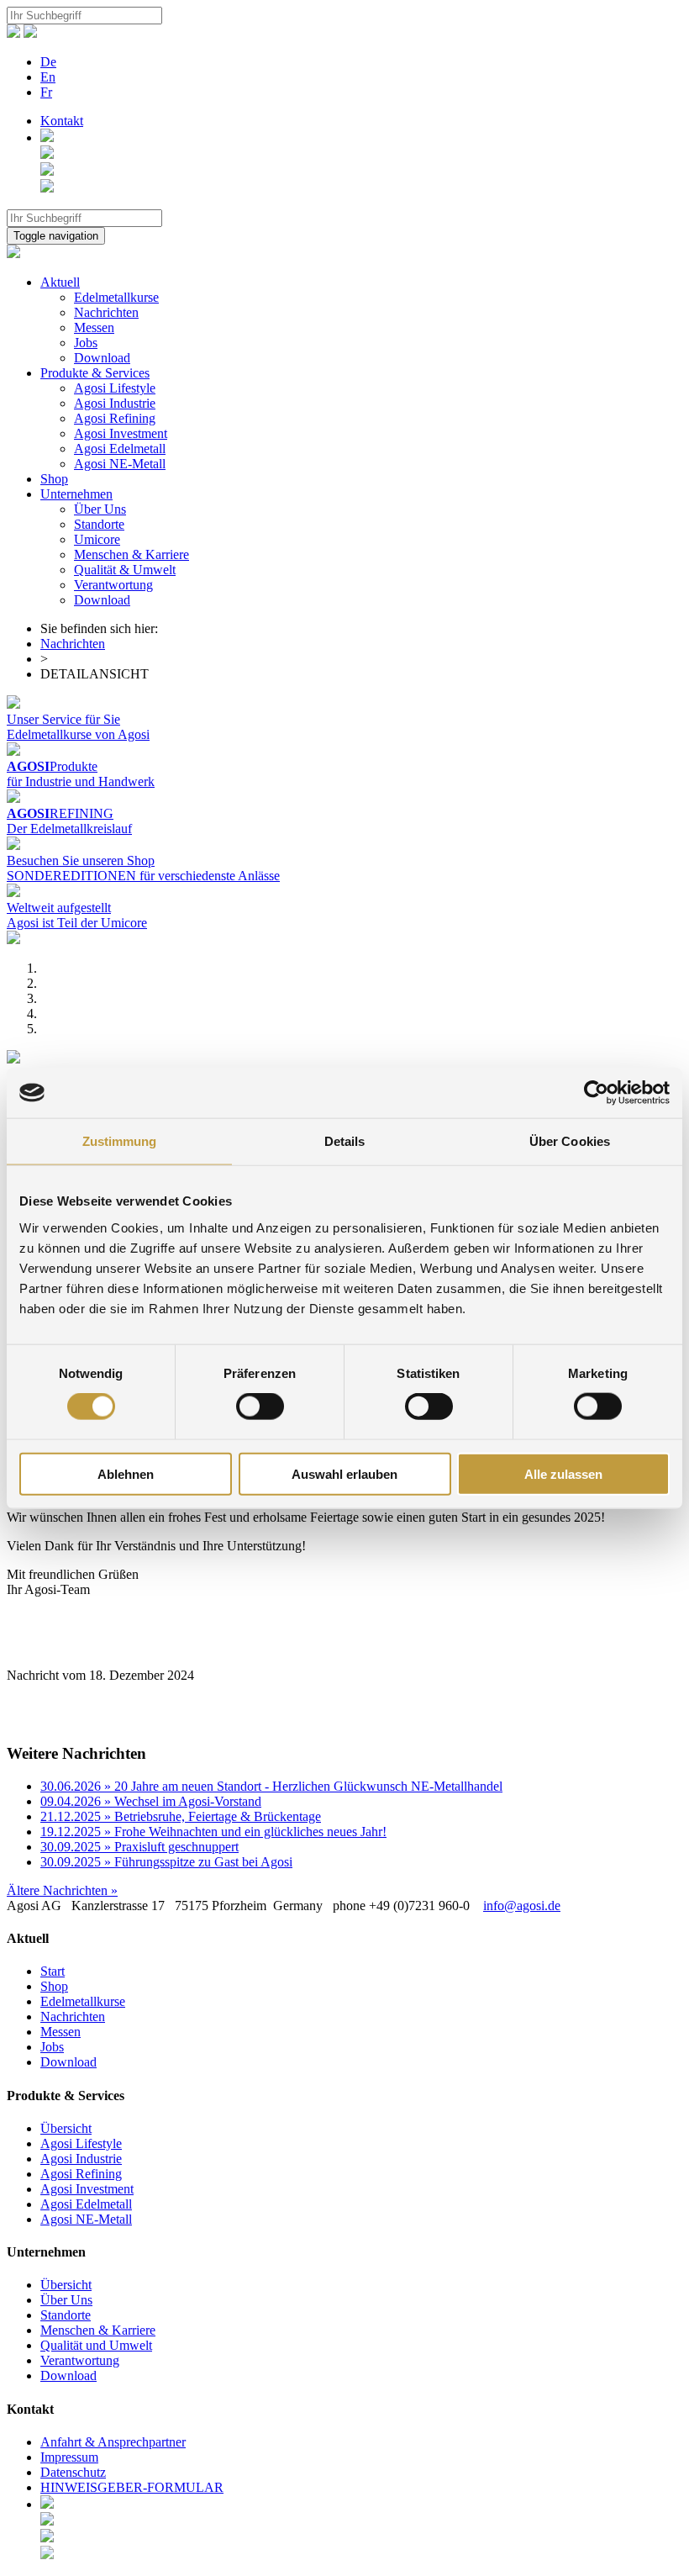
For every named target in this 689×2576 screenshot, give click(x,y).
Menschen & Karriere (131, 554)
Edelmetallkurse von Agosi (78, 734)
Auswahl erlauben (344, 1473)
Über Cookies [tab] (570, 1141)
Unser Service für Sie (63, 719)
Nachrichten (106, 312)
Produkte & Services (95, 373)
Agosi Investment (121, 433)
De (48, 62)
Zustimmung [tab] (120, 1141)
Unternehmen (76, 494)
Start (53, 1971)
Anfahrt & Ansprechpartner (113, 2442)
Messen (94, 327)
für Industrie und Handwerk (81, 781)
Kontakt (62, 121)
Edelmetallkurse (116, 297)
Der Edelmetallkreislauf (69, 829)
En (48, 77)
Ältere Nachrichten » (62, 1890)
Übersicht (66, 2128)
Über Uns (100, 509)
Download (102, 358)
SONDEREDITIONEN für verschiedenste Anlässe (143, 876)
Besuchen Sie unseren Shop (81, 860)
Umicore (97, 539)
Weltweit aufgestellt (59, 908)
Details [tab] (345, 1141)
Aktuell (60, 282)
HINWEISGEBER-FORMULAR (132, 2487)
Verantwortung (113, 585)
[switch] (260, 1407)
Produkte (52, 766)
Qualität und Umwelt (96, 2345)
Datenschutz (73, 2472)
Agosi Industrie (115, 403)
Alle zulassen (563, 1473)
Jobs (86, 343)
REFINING (60, 813)
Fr (46, 92)
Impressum (69, 2457)
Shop (54, 479)
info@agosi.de (522, 1906)
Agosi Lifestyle (115, 388)
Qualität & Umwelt (125, 570)
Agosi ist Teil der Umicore (77, 923)
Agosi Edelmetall (120, 449)
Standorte (99, 524)
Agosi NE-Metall (120, 464)
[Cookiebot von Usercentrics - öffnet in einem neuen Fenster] (596, 1093)
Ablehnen (126, 1473)
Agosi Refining (115, 418)
